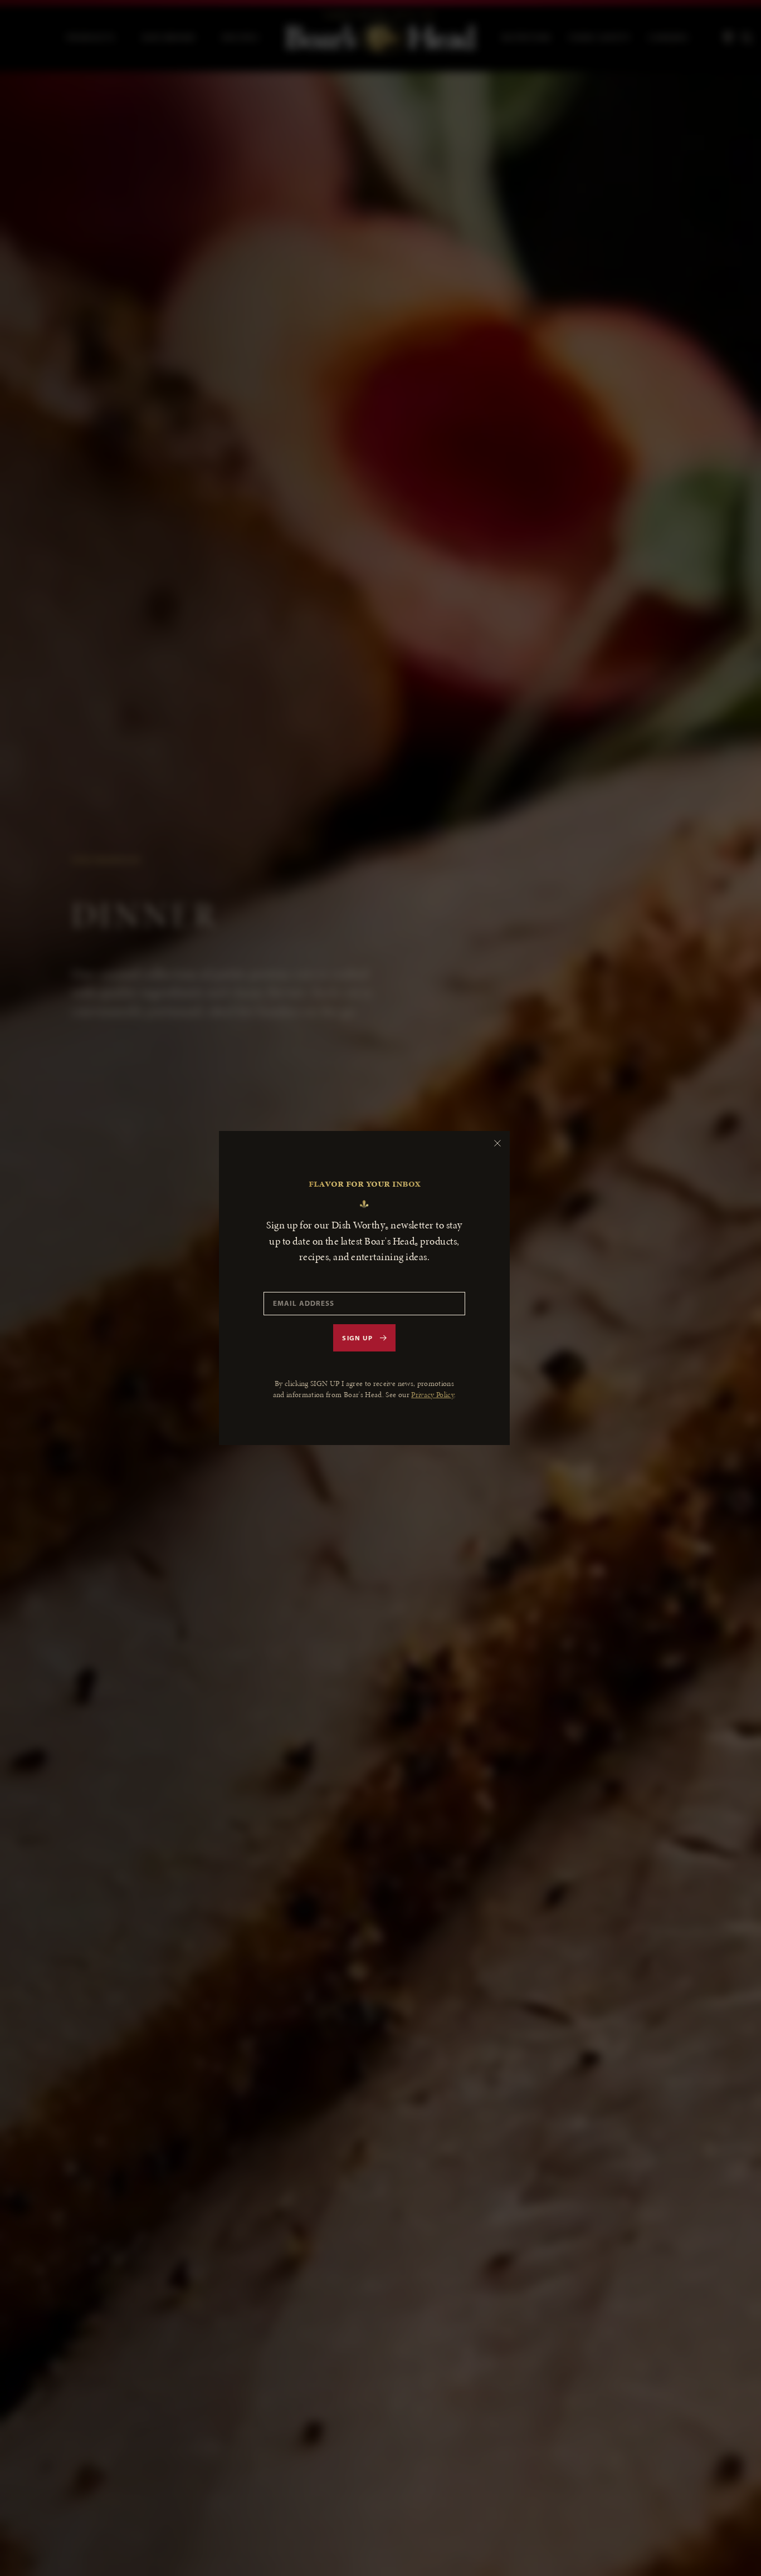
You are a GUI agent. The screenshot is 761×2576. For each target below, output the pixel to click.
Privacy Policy (433, 1395)
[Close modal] (497, 1143)
